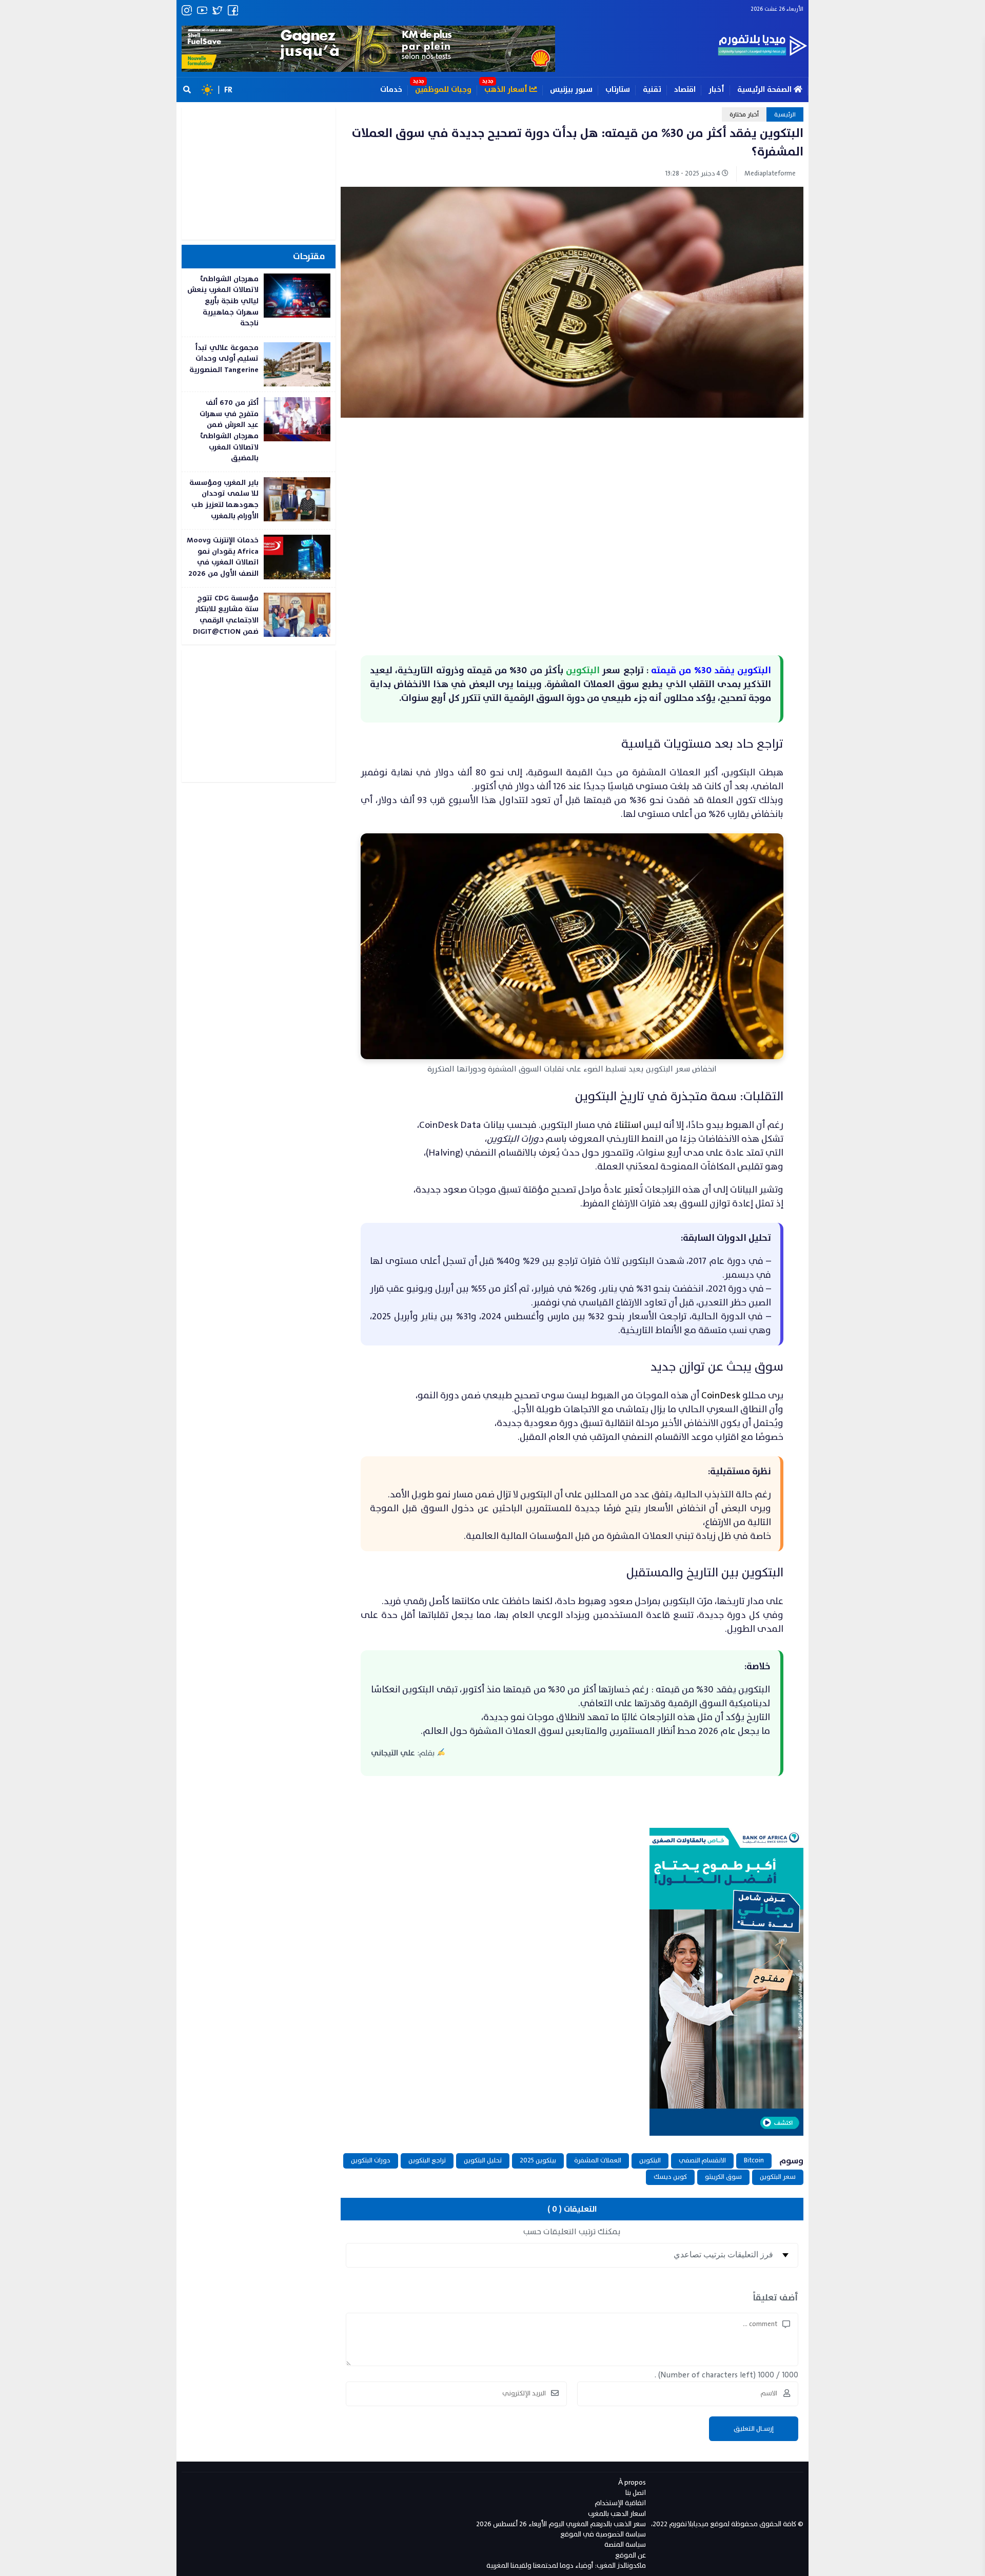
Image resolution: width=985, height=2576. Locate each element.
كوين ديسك (670, 2177)
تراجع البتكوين (427, 2160)
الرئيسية (785, 114)
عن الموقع (631, 2555)
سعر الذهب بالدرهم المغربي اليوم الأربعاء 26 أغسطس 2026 (561, 2524)
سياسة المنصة (625, 2544)
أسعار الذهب (507, 90)
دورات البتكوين (371, 2160)
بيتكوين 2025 (538, 2160)
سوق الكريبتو (723, 2177)
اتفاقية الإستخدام (620, 2503)
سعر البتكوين (778, 2177)
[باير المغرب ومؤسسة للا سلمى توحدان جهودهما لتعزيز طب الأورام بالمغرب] (259, 501)
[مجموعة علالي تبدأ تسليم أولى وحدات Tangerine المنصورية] (259, 364)
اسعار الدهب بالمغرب (617, 2514)
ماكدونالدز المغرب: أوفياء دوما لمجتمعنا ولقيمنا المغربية (566, 2565)
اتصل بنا (636, 2493)
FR (228, 90)
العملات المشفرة (598, 2160)
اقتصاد (685, 90)
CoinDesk (720, 1396)
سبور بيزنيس (571, 90)
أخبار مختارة (744, 114)
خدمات (391, 90)
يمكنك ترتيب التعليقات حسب (572, 2232)
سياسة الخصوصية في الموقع (603, 2534)
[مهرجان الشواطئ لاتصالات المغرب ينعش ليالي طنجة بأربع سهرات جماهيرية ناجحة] (259, 303)
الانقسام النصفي (702, 2160)
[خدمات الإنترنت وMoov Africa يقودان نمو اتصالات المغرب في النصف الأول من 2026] (259, 558)
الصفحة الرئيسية (765, 90)
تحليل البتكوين (483, 2160)
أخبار (716, 90)
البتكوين (650, 2160)
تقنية (652, 90)
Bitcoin (754, 2160)
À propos (632, 2482)
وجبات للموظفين (443, 90)
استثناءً (628, 1125)
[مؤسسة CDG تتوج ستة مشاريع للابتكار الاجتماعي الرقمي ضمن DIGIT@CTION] (259, 616)
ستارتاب (618, 90)
